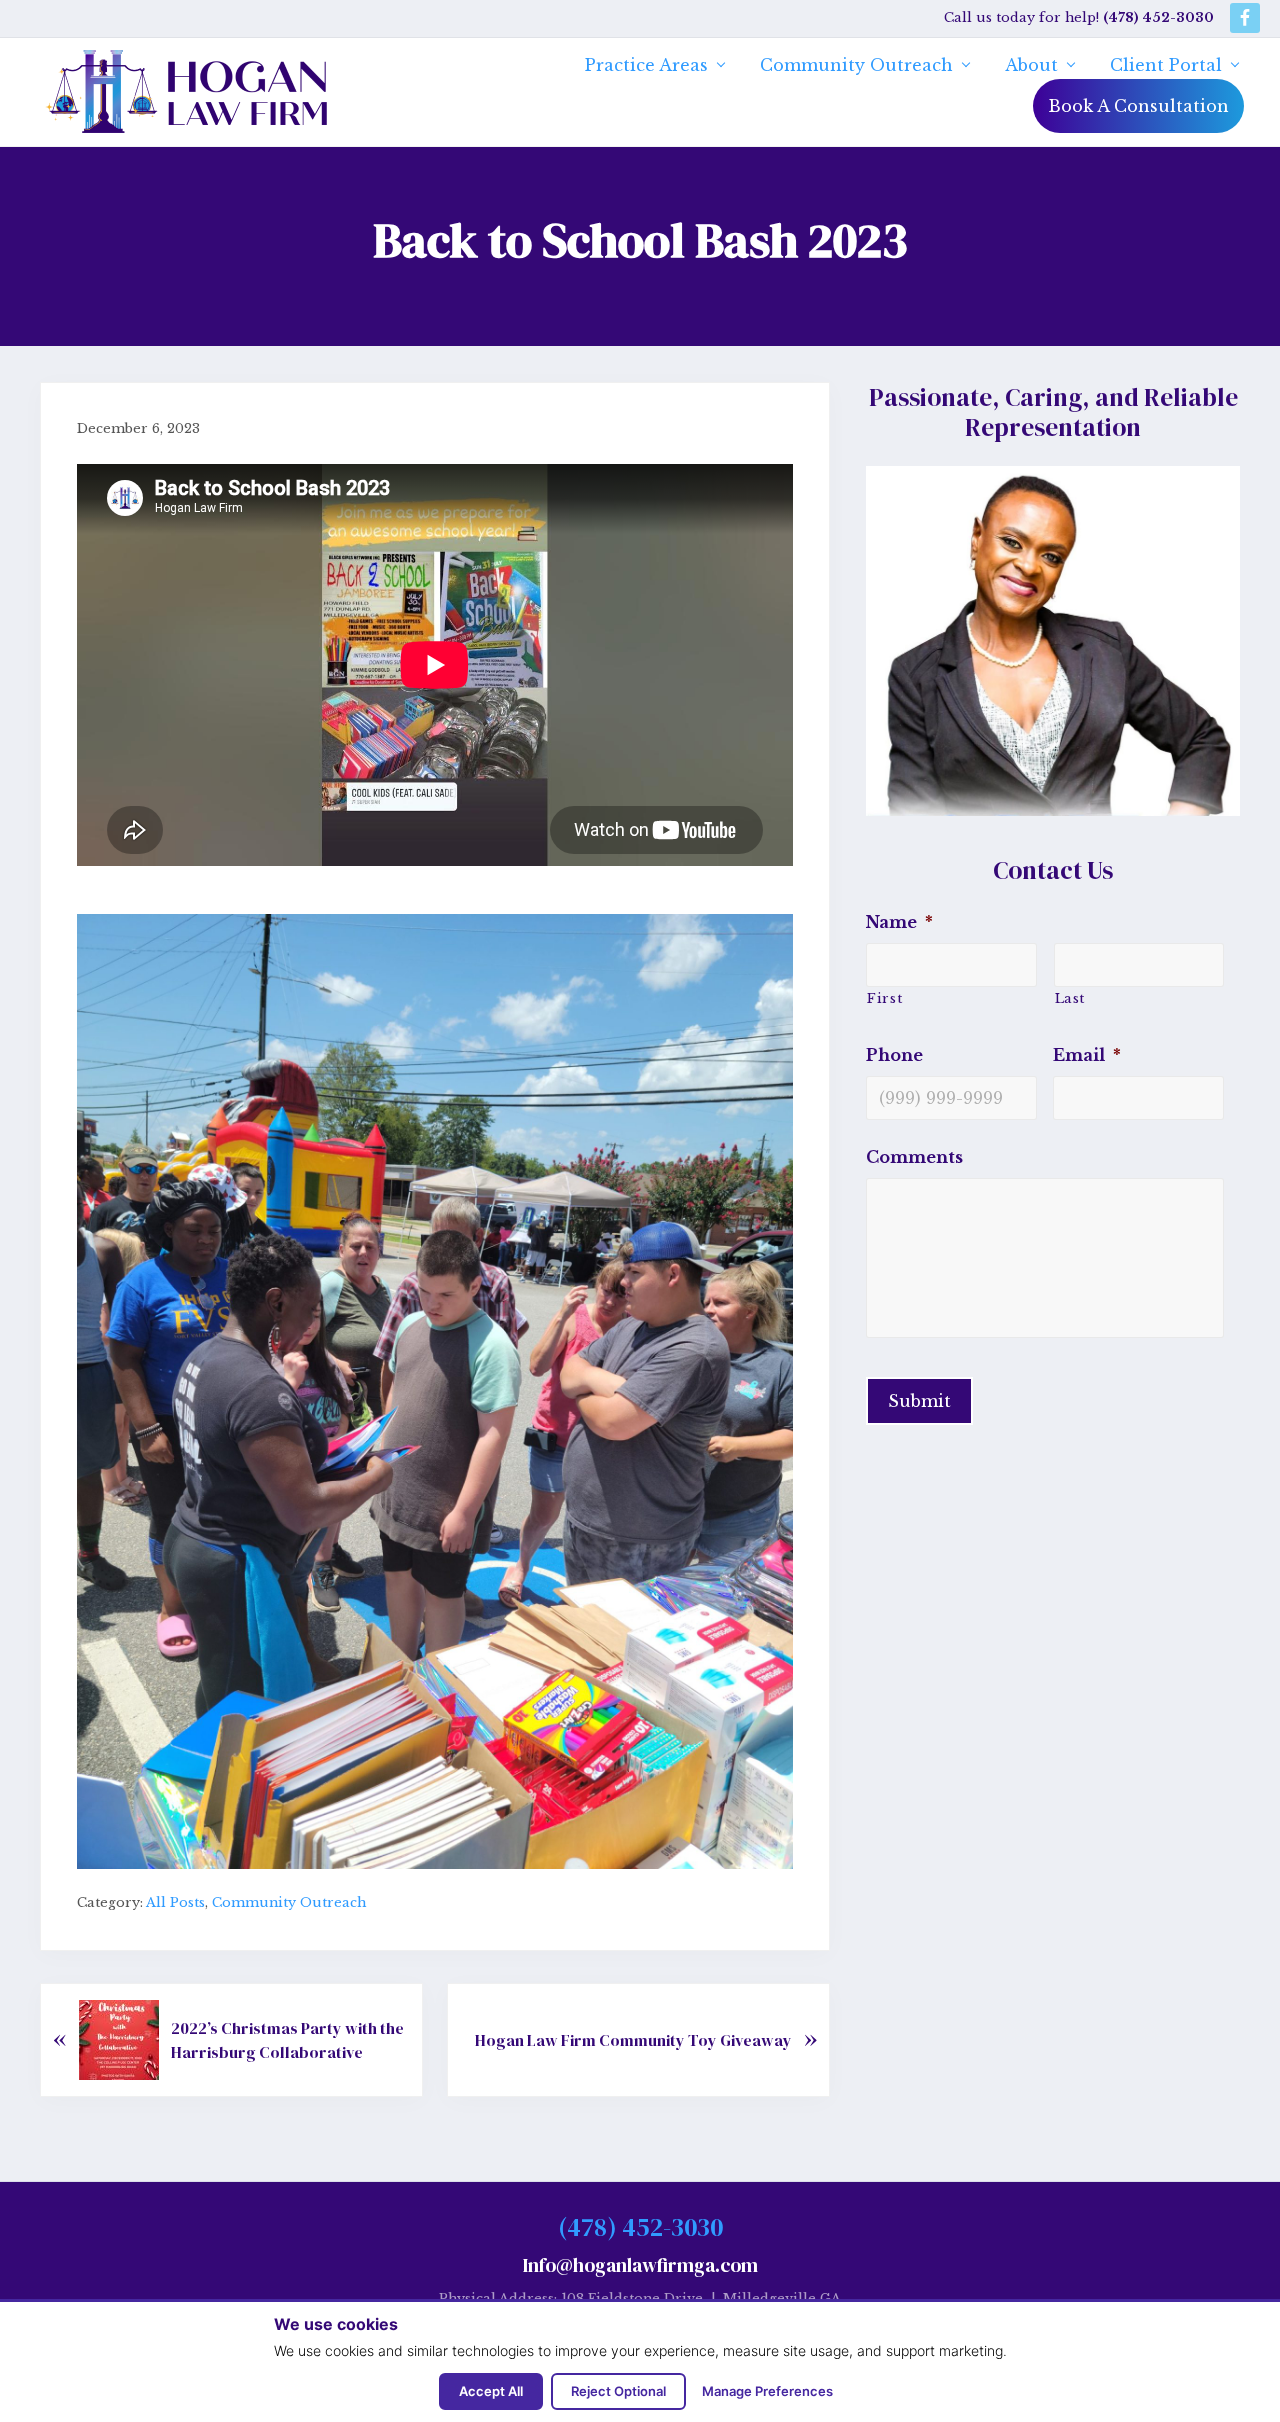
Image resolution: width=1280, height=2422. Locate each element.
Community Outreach (289, 1902)
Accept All (491, 2391)
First (884, 998)
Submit (919, 1401)
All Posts (175, 1902)
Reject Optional (618, 2391)
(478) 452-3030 (640, 2227)
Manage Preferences (767, 2391)
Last (1070, 998)
